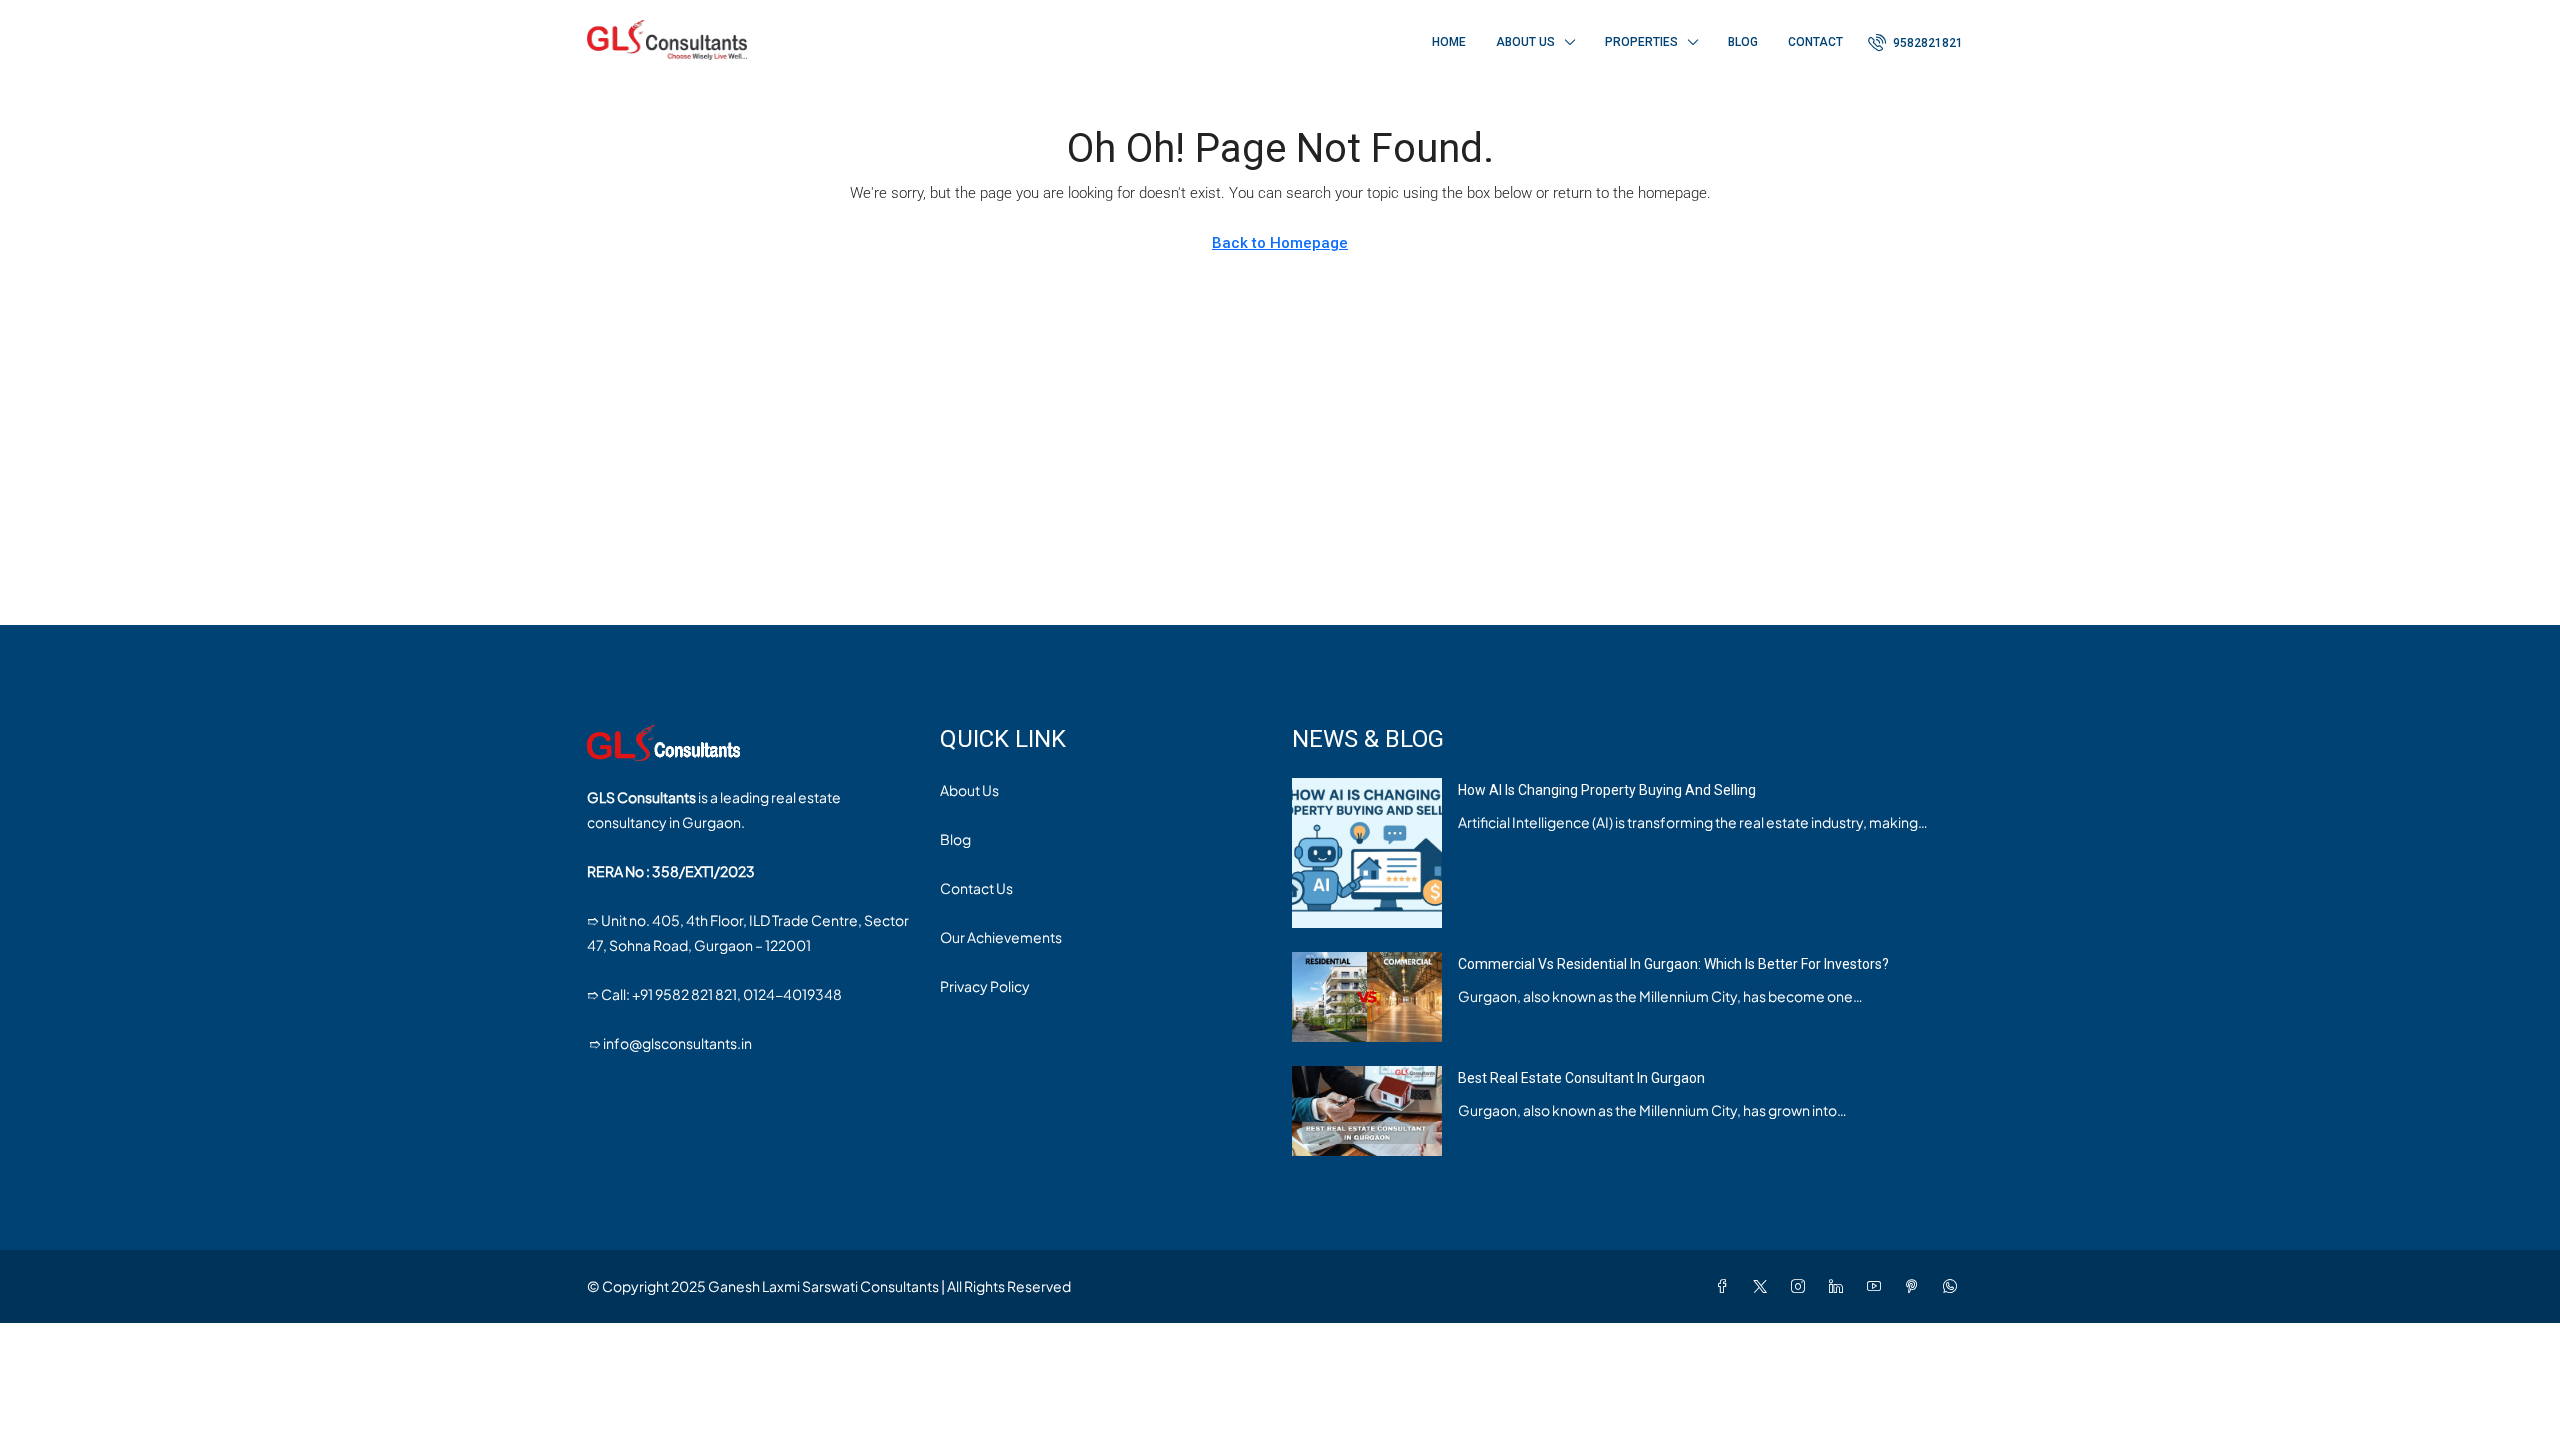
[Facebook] (1726, 1286)
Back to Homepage (1280, 243)
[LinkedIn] (1840, 1286)
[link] (1367, 851)
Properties (1641, 42)
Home (1449, 42)
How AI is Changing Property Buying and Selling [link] (1607, 790)
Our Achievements (1001, 937)
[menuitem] (1915, 43)
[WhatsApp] (1954, 1286)
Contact (1815, 42)
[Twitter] (1764, 1286)
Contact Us (976, 888)
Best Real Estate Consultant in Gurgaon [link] (1581, 1078)
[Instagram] (1802, 1286)
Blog (1743, 42)
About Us (1525, 42)
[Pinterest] (1916, 1286)
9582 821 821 (696, 994)
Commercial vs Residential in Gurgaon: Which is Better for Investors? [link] (1673, 964)
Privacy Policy (985, 986)
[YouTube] (1878, 1286)
